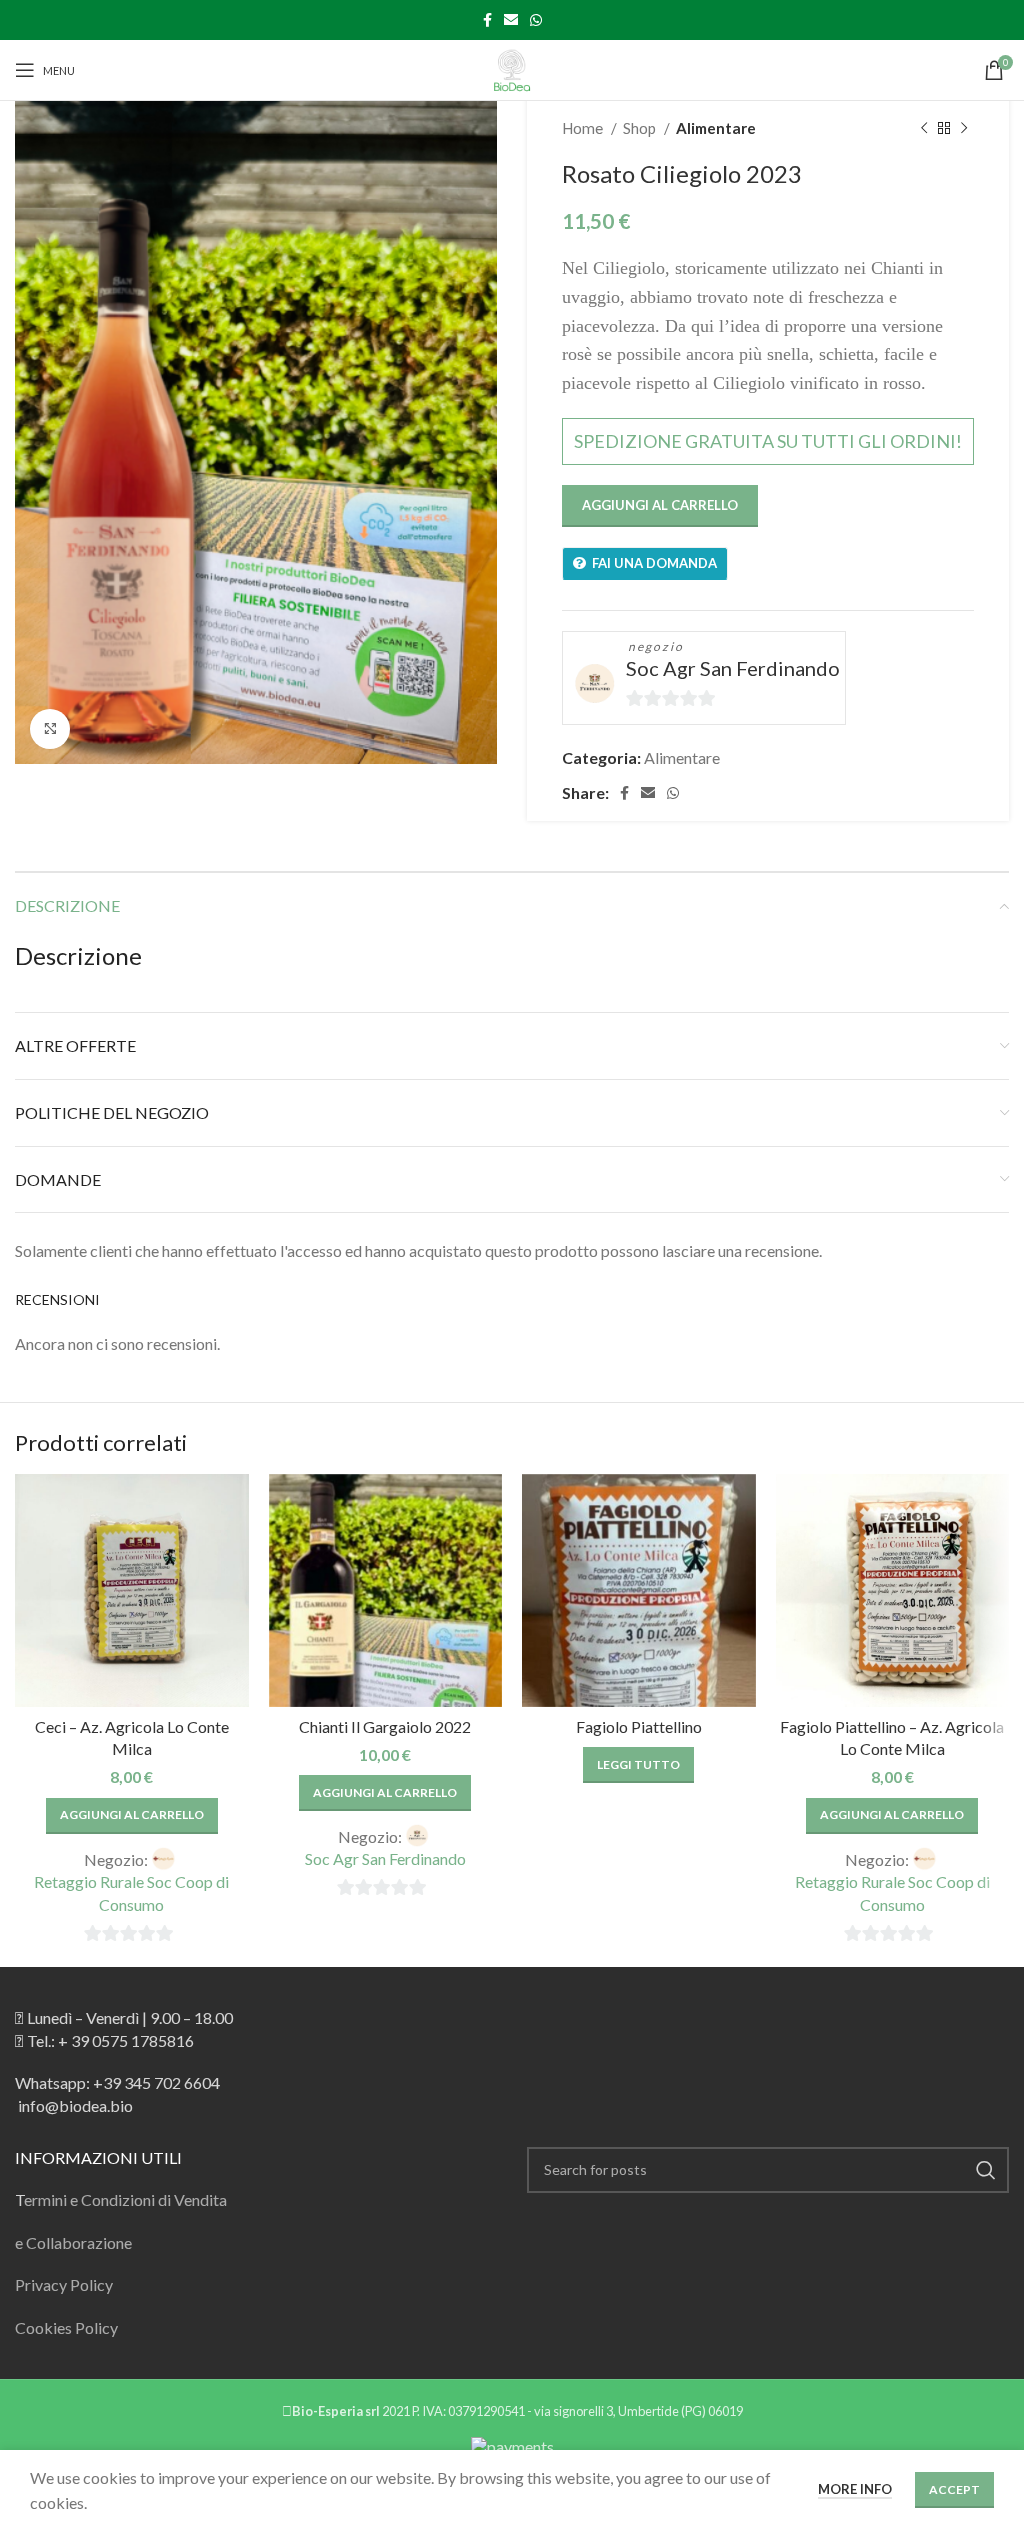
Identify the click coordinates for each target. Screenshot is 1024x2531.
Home (584, 128)
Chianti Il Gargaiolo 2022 (385, 1726)
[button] (132, 1816)
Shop (641, 128)
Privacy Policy (64, 2284)
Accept (954, 2489)
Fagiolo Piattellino (639, 1726)
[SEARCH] (986, 2170)
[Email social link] (511, 20)
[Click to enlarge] (50, 729)
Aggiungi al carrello (660, 505)
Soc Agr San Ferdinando (733, 668)
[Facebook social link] (487, 20)
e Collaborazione (73, 2242)
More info (855, 2489)
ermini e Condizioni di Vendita (125, 2199)
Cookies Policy (66, 2327)
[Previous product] (924, 128)
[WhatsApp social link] (536, 20)
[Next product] (964, 128)
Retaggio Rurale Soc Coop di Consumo (131, 1892)
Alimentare (716, 128)
